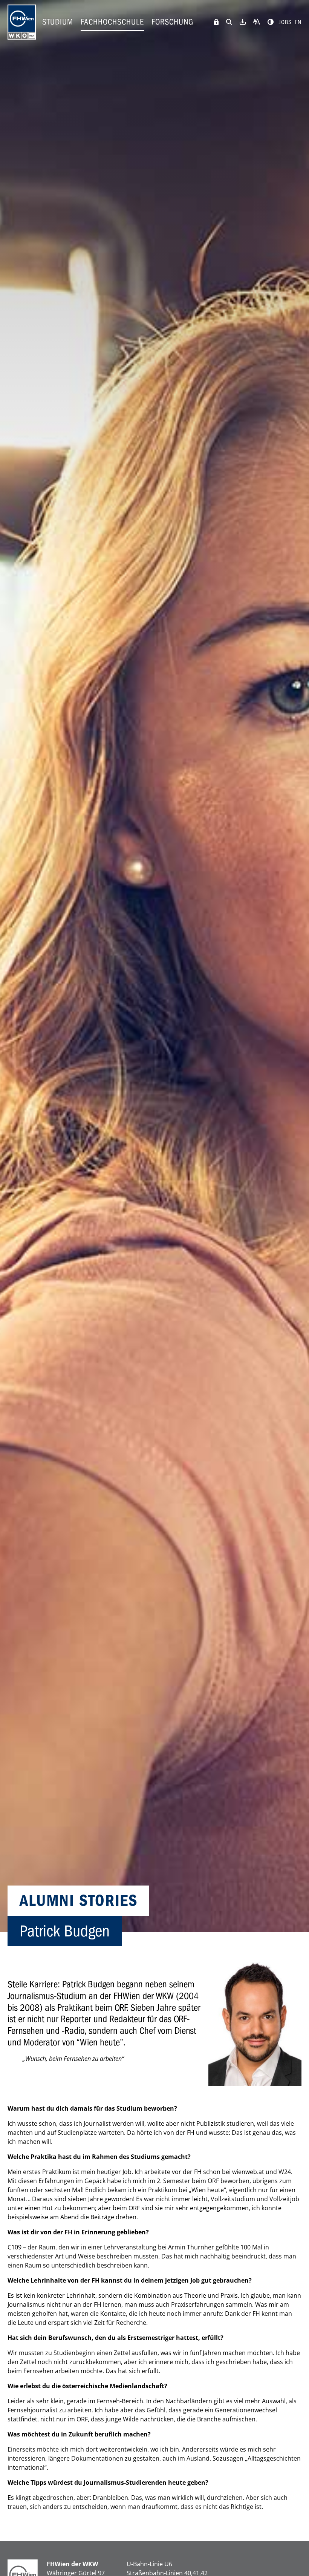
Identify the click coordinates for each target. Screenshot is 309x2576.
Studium (58, 22)
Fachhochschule (112, 22)
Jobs (285, 22)
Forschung (172, 22)
